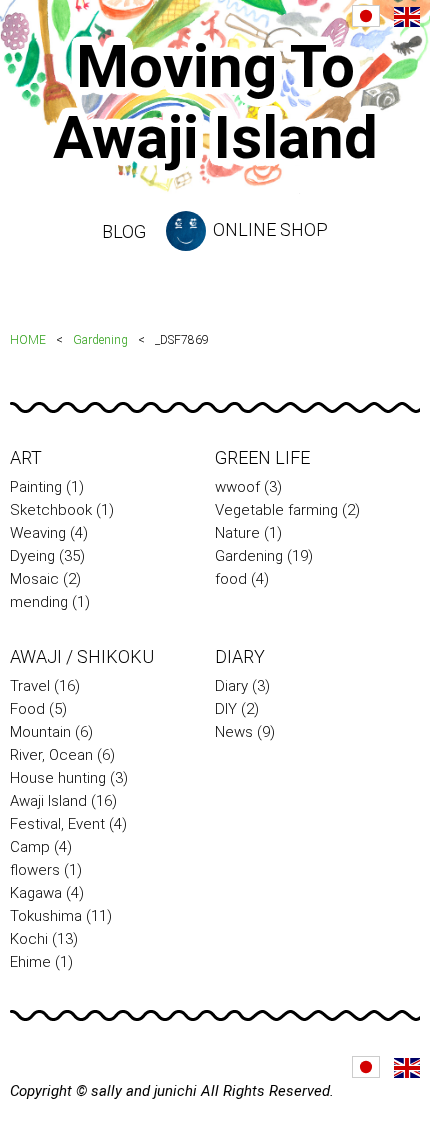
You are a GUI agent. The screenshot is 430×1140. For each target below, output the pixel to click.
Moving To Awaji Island (215, 102)
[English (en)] (407, 17)
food (231, 579)
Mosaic (34, 579)
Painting (36, 487)
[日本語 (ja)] (366, 16)
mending (39, 602)
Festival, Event (57, 824)
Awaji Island (48, 801)
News (234, 732)
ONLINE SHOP (268, 229)
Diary (231, 686)
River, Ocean (51, 755)
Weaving (38, 533)
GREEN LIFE (262, 457)
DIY (226, 709)
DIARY (240, 656)
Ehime (30, 962)
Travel (30, 686)
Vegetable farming (276, 510)
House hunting (58, 778)
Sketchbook (51, 510)
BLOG (124, 231)
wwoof (237, 487)
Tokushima (46, 916)
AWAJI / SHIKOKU (82, 656)
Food (27, 709)
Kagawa (36, 893)
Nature (237, 533)
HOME (28, 340)
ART (26, 457)
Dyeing (32, 556)
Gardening (100, 340)
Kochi (29, 939)
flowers (35, 870)
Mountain (40, 732)
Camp (30, 847)
